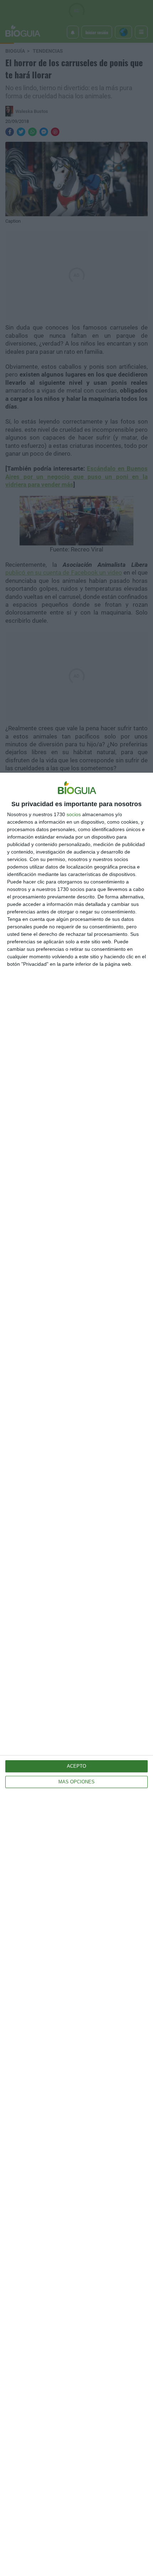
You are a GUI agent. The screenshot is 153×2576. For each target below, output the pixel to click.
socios (74, 814)
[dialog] (76, 1674)
